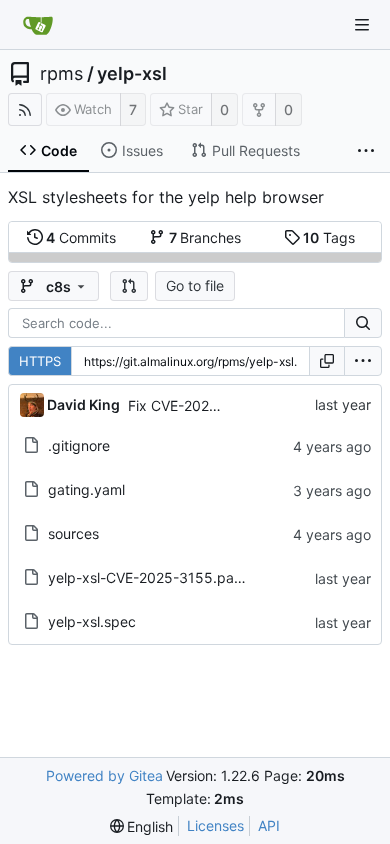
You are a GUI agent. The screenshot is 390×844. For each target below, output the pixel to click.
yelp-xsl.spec (92, 621)
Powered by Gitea (104, 775)
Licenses (215, 825)
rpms (61, 74)
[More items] (366, 151)
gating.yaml (86, 489)
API (269, 825)
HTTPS (40, 361)
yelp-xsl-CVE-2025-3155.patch (151, 577)
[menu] (363, 361)
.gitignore (79, 445)
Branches (205, 237)
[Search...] (363, 323)
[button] (129, 286)
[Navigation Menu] (362, 25)
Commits (81, 237)
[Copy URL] (327, 361)
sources (73, 533)
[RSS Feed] (25, 109)
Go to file (195, 285)
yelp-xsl (132, 74)
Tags (329, 237)
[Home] (38, 25)
